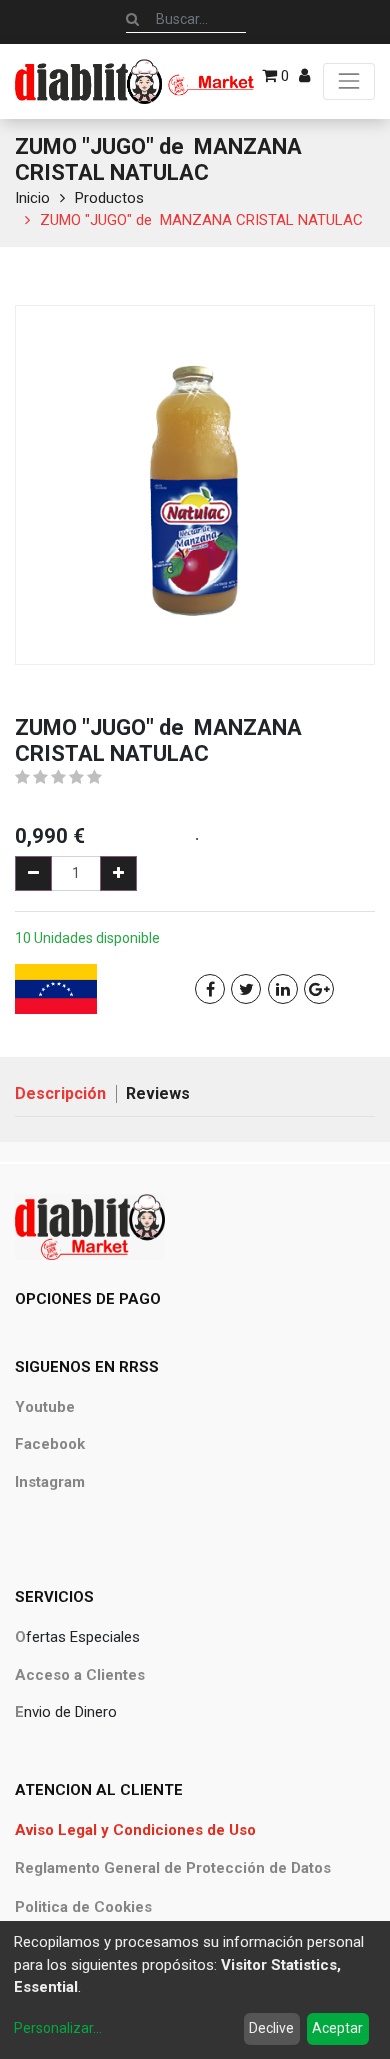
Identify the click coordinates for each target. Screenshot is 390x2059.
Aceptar (337, 2028)
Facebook (50, 1444)
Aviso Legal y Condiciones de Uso (135, 1830)
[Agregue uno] (118, 873)
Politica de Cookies (83, 1907)
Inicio (32, 198)
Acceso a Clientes (80, 1675)
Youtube (45, 1407)
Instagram (50, 1482)
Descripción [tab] (60, 1093)
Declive (271, 2028)
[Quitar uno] (33, 873)
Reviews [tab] (158, 1093)
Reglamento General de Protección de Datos (173, 1868)
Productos (109, 198)
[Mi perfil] (304, 76)
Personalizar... (58, 2028)
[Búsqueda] (132, 19)
